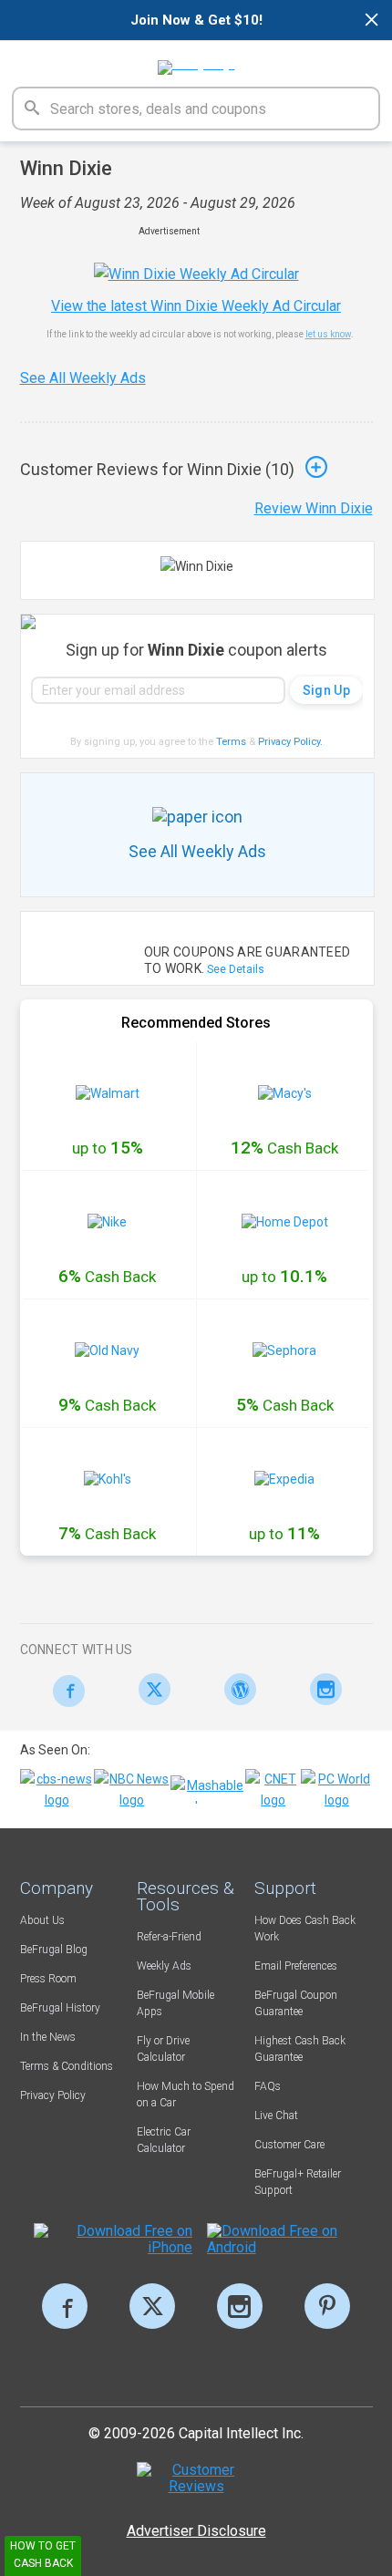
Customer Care (289, 2145)
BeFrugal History (60, 2008)
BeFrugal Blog (54, 1950)
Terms (231, 742)
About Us (42, 1920)
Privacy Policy (290, 742)
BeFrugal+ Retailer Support (298, 2182)
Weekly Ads (164, 1966)
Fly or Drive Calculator (163, 2049)
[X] (152, 2306)
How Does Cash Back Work (305, 1929)
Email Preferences (296, 1966)
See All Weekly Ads (83, 378)
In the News (48, 2037)
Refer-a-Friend (169, 1937)
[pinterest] (327, 2306)
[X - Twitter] (150, 1689)
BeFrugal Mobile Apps (175, 2003)
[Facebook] (64, 1691)
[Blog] (236, 1689)
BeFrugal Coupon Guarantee (296, 2003)
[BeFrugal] (196, 61)
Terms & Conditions (67, 2066)
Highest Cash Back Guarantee (300, 2049)
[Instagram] (321, 1689)
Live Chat (276, 2116)
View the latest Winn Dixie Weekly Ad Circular (196, 306)
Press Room (48, 1979)
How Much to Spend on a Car (186, 2095)
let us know (328, 334)
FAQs (268, 2086)
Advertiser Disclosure (196, 2531)
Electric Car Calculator (164, 2140)
